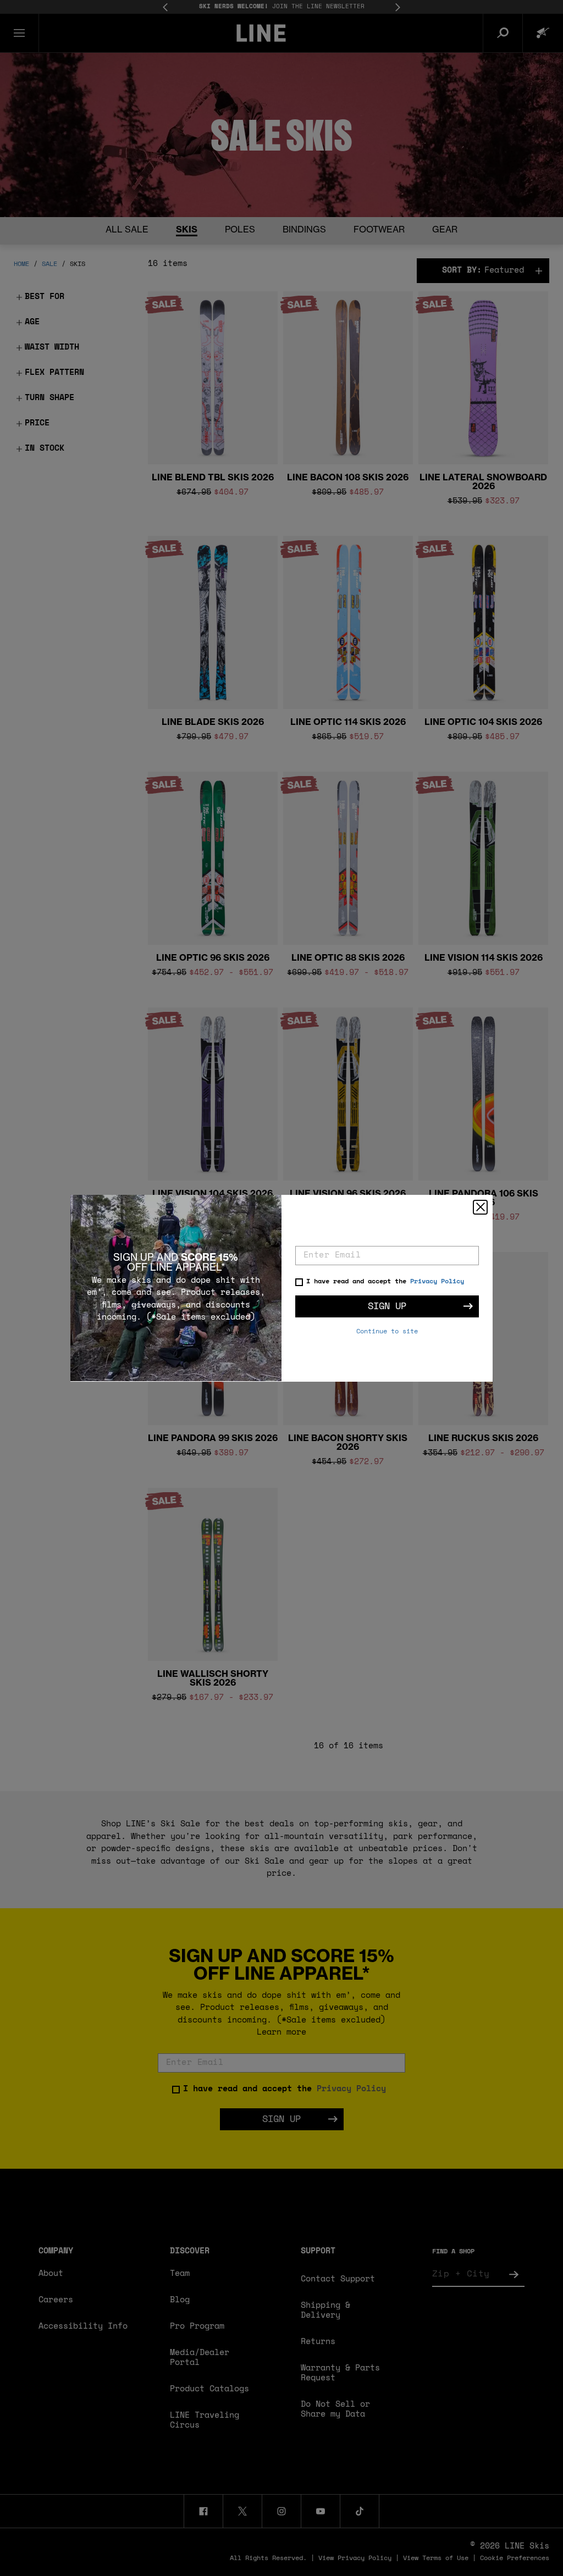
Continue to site (387, 1332)
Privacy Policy (437, 1282)
